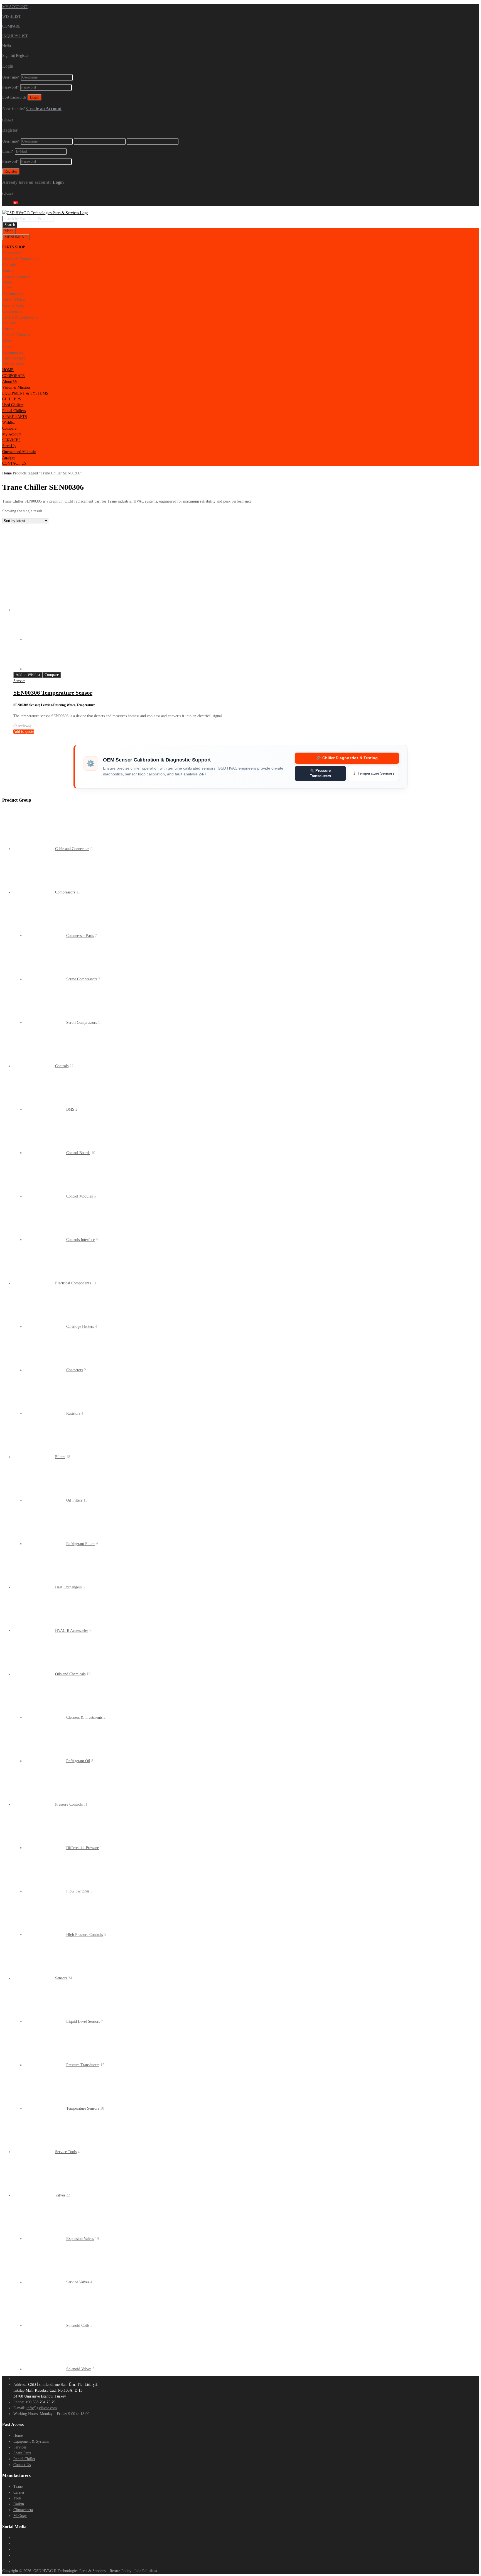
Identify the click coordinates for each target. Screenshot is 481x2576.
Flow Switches (78, 1891)
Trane (18, 2486)
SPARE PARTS (15, 417)
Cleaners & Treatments (84, 1717)
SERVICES (11, 440)
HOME (8, 370)
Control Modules (79, 1196)
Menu (9, 231)
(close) (8, 120)
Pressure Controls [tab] (16, 276)
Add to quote (24, 732)
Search (10, 225)
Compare (9, 428)
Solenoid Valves (79, 2369)
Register (22, 56)
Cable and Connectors (72, 849)
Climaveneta (23, 2510)
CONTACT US (14, 463)
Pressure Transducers (83, 2065)
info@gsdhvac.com (42, 2408)
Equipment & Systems (31, 2441)
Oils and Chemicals (70, 1674)
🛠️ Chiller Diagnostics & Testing (347, 758)
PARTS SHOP (14, 247)
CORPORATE (14, 376)
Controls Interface (80, 1240)
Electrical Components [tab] (20, 259)
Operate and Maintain (19, 452)
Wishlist (8, 423)
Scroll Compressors (82, 1023)
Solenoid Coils (78, 2326)
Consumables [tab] (13, 294)
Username (11, 77)
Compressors (65, 892)
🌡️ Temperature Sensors (373, 773)
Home (7, 473)
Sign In (8, 56)
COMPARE (11, 26)
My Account (12, 434)
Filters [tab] (7, 288)
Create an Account (44, 108)
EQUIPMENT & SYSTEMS (25, 393)
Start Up (9, 446)
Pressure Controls (69, 1804)
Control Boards (78, 1153)
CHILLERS (12, 399)
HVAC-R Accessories (72, 1631)
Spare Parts (22, 2453)
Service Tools (66, 2152)
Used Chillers (13, 405)
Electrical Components (73, 1283)
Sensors (19, 681)
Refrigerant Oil (78, 1761)
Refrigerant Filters (81, 1544)
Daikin (19, 2504)
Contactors (75, 1370)
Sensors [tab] (8, 270)
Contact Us (22, 2465)
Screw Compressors (82, 979)
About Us (10, 382)
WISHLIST (12, 17)
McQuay (20, 2516)
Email (8, 151)
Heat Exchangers (68, 1587)
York (17, 2498)
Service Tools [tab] (13, 306)
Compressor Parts (80, 936)
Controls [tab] (9, 265)
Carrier (19, 2492)
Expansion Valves (80, 2239)
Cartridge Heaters (80, 1327)
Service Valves (78, 2282)
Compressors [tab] (12, 253)
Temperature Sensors (83, 2108)
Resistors (73, 1413)
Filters (60, 1457)
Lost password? (14, 97)
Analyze (9, 458)
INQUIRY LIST (15, 36)
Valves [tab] (7, 282)
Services (20, 2447)
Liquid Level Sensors (83, 2022)
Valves (60, 2195)
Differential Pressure (83, 1848)
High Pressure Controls (84, 1935)
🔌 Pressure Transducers (320, 773)
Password (11, 87)
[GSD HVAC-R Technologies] (45, 213)
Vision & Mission (16, 387)
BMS (70, 1109)
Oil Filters (74, 1500)
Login (58, 182)
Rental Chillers (14, 411)
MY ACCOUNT (15, 7)
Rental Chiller (24, 2459)
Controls (62, 1066)
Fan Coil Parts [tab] (14, 300)
